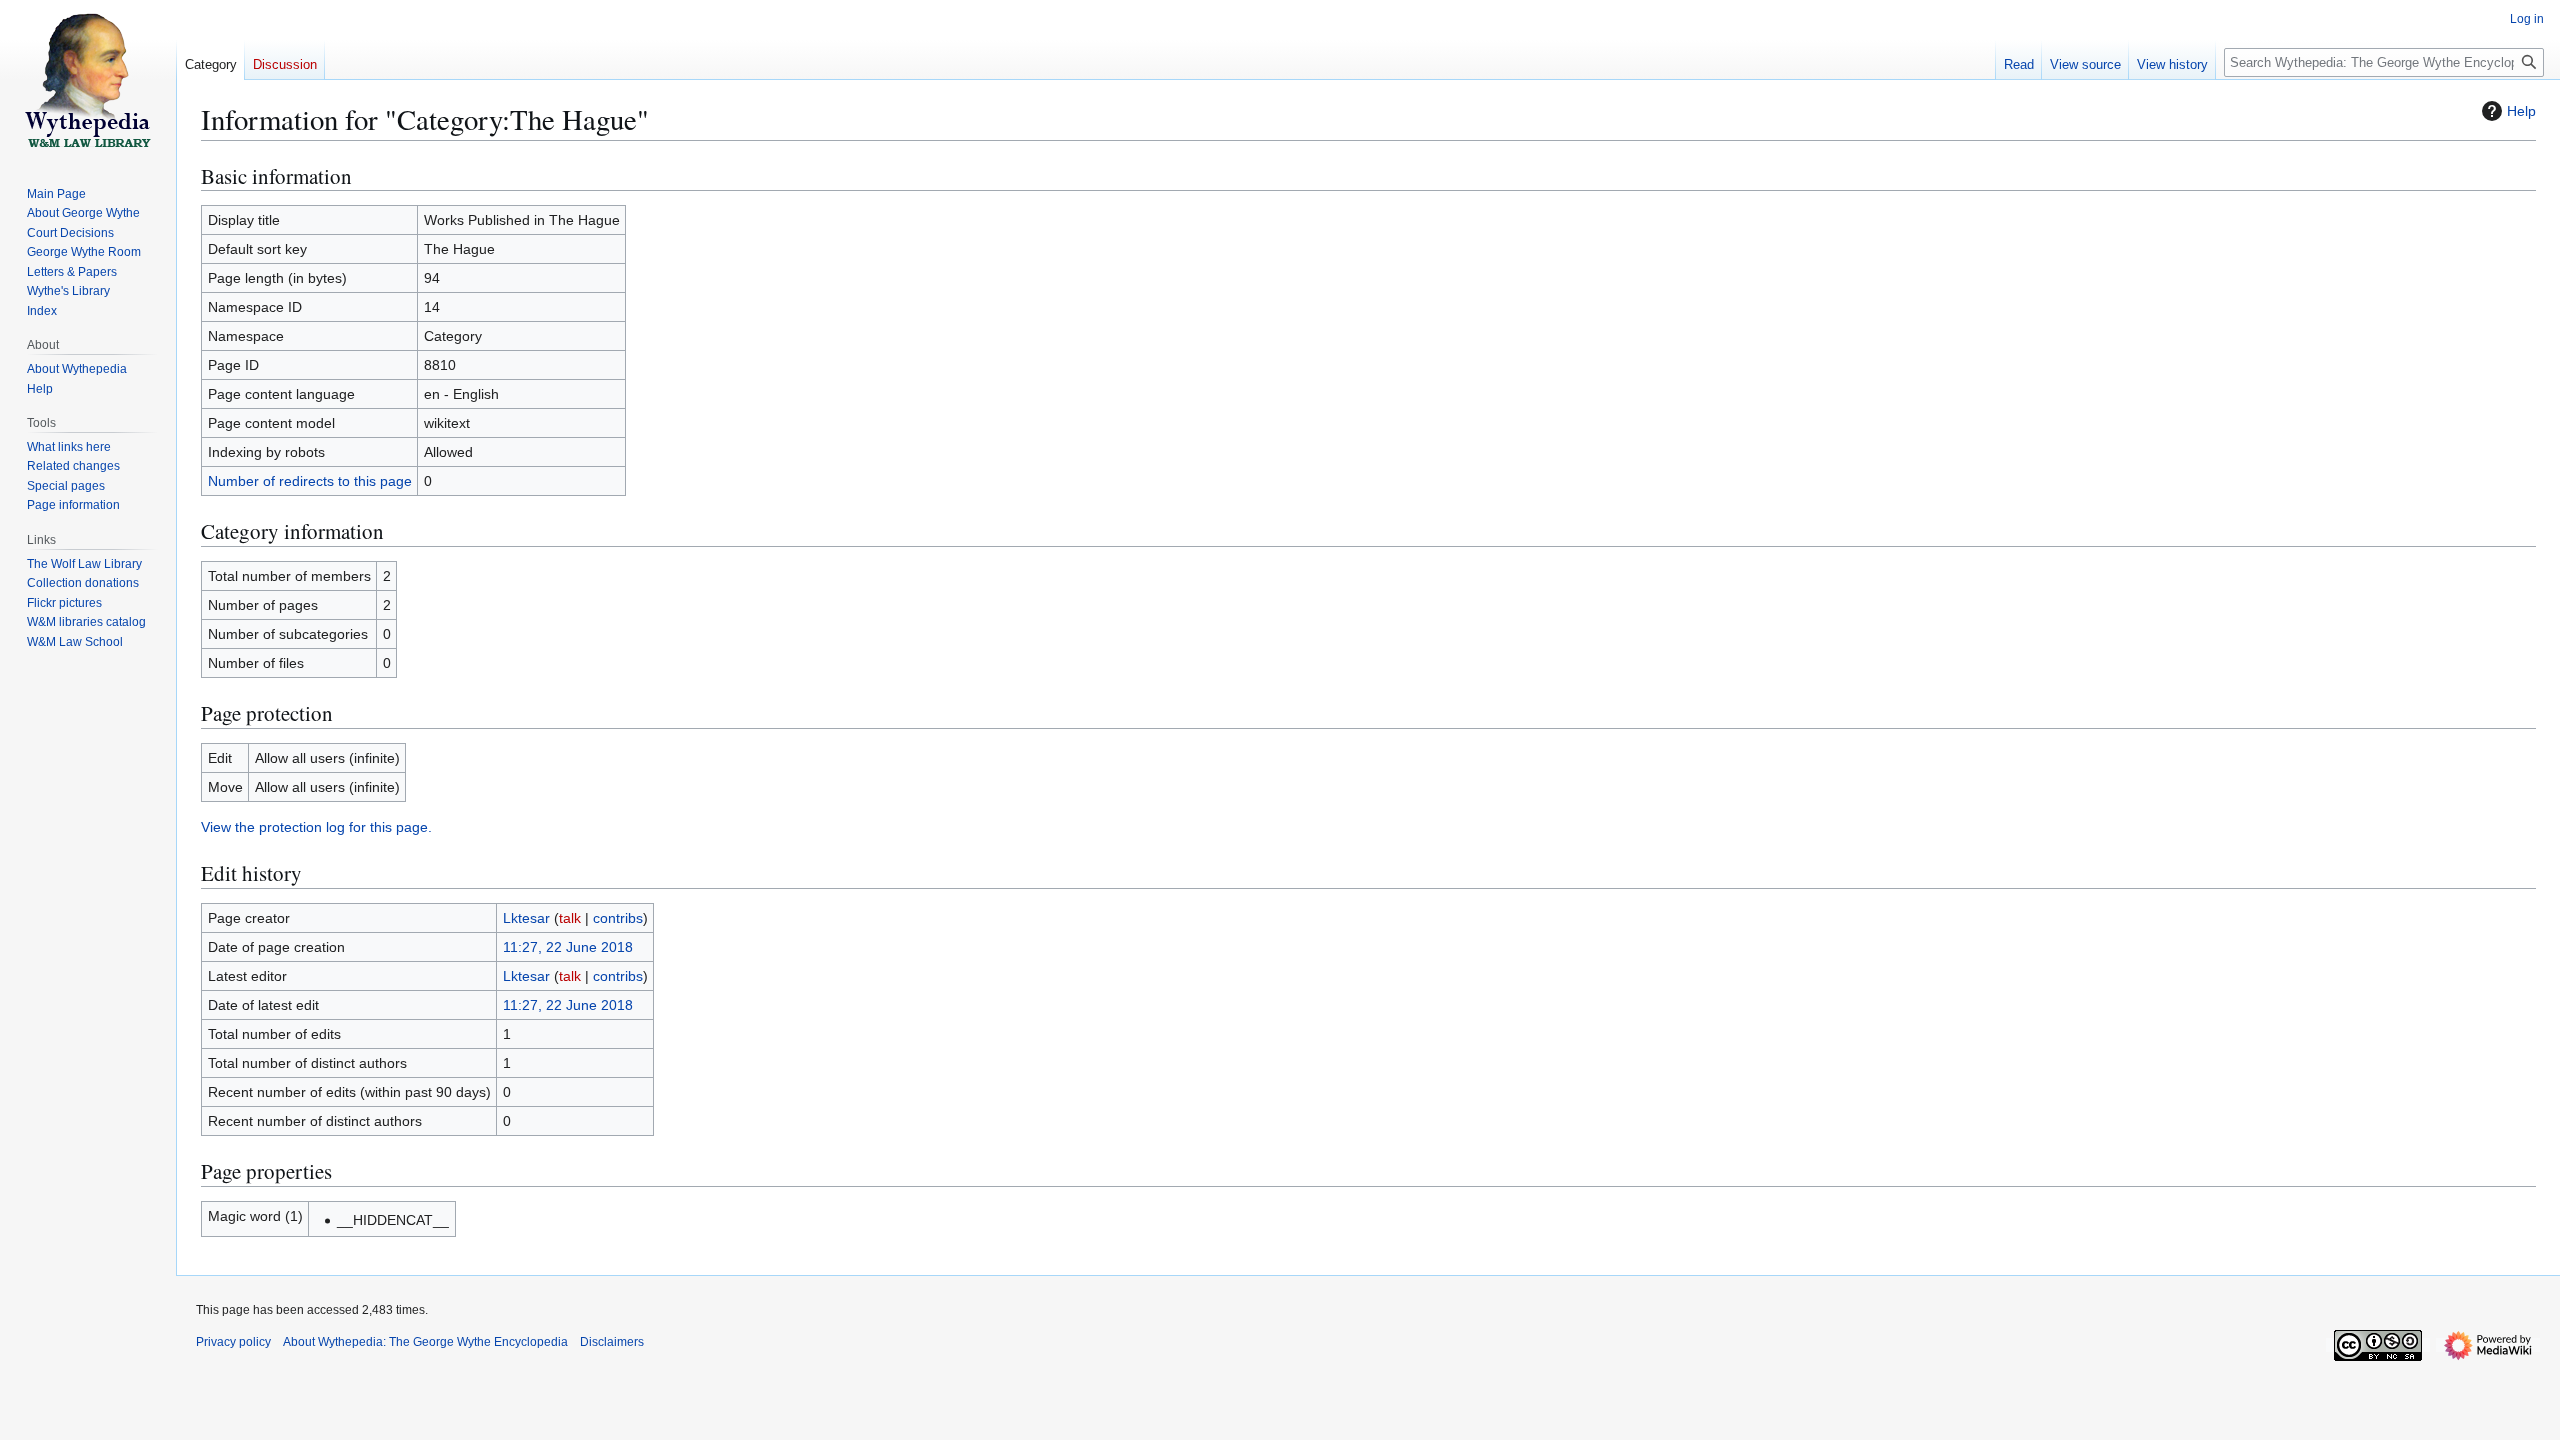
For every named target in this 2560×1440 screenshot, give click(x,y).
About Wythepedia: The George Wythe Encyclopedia (425, 1342)
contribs (618, 918)
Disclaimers (612, 1342)
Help (2521, 111)
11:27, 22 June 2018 (568, 947)
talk (570, 918)
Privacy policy (233, 1342)
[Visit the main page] (88, 80)
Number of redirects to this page (310, 481)
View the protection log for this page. (316, 827)
